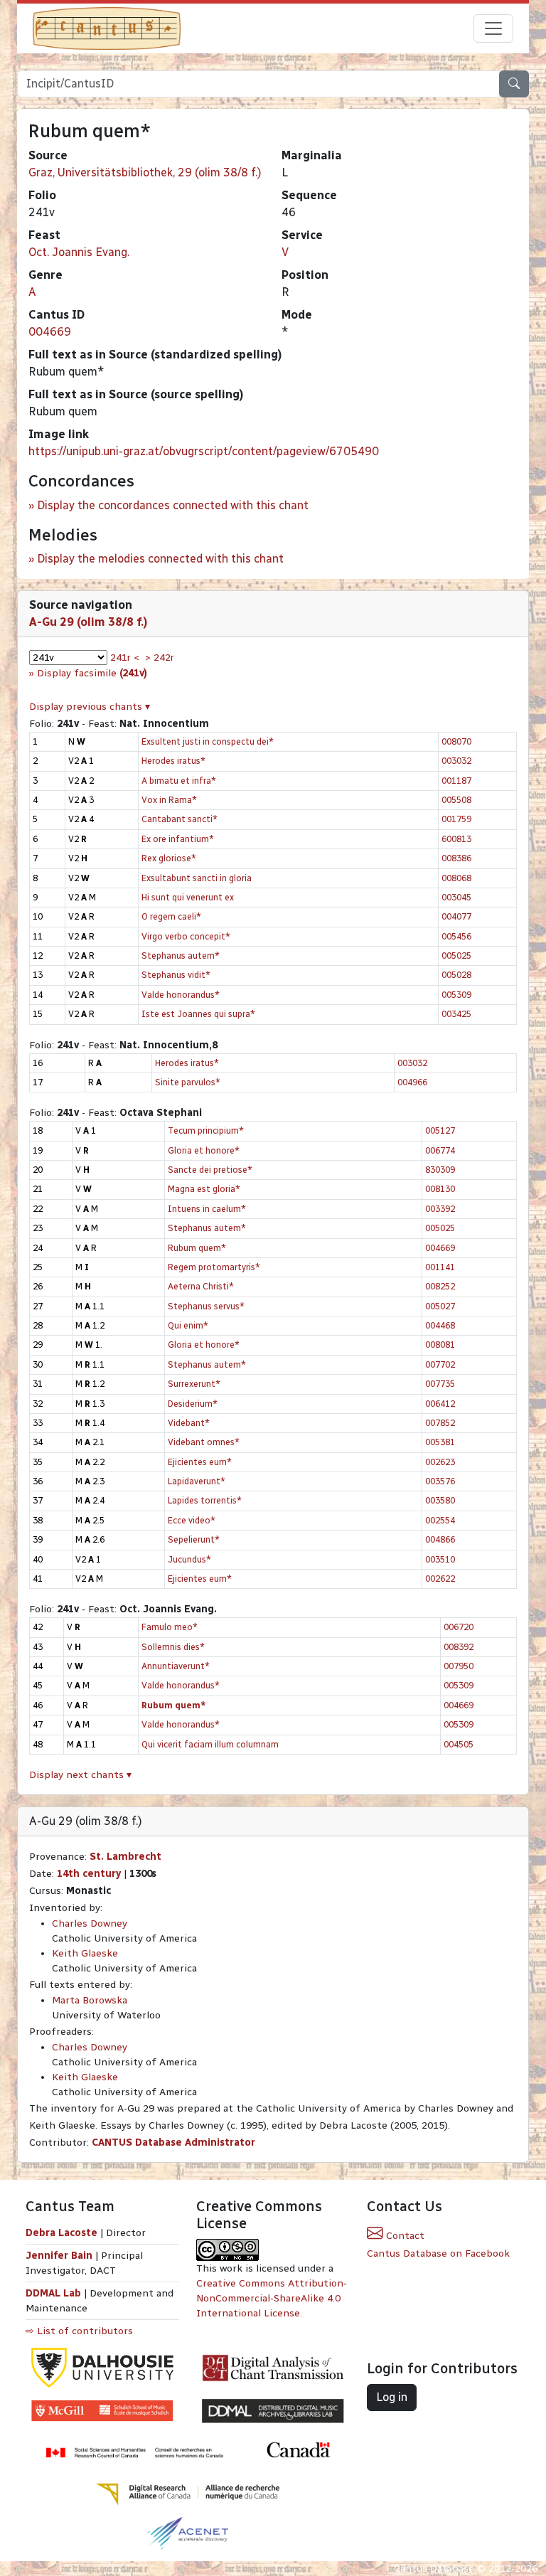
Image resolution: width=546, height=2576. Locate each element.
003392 (440, 1209)
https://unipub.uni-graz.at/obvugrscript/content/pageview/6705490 (204, 451)
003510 (440, 1559)
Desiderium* (193, 1404)
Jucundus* (189, 1559)
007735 (440, 1384)
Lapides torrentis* (205, 1500)
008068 (456, 878)
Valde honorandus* (181, 995)
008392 (459, 1647)
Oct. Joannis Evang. (79, 252)
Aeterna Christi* (201, 1286)
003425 (456, 1014)
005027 (440, 1306)
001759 (456, 819)
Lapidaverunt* (197, 1481)
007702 (440, 1364)
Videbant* (189, 1423)
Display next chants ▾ (80, 1775)
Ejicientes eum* (200, 1462)
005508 (456, 800)
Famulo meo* (170, 1627)
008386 (456, 858)
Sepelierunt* (194, 1539)
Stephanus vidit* (176, 975)
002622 (440, 1579)
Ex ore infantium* (178, 839)
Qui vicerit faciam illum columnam (210, 1744)
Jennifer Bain (60, 2256)
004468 (440, 1325)
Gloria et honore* (204, 1150)
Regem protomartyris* (214, 1267)
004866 (440, 1539)
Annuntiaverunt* (176, 1666)
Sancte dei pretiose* (210, 1170)
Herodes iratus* (173, 761)
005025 (456, 956)
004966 (412, 1082)
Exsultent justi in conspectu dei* (208, 741)
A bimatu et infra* (179, 781)
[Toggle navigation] (493, 28)
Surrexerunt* (194, 1384)
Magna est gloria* (204, 1189)
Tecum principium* (206, 1130)
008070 (456, 741)
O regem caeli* (171, 916)
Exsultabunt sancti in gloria (197, 878)
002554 (440, 1520)
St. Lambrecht (125, 1857)
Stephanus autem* (181, 956)
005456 (456, 936)
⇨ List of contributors (79, 2331)
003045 (456, 897)
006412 (440, 1404)
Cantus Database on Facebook (438, 2253)
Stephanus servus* (206, 1306)
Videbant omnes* (204, 1442)
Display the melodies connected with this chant (160, 559)
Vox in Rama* (169, 800)
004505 (459, 1744)
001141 (440, 1267)
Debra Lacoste (61, 2233)
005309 (456, 995)
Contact (404, 2236)
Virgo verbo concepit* (186, 936)
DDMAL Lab (53, 2293)
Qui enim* (188, 1325)
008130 (440, 1189)
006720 (459, 1627)
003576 (440, 1481)
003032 (456, 761)
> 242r (160, 658)
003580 (440, 1500)
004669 (50, 332)
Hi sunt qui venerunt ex (188, 897)
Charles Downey (90, 1923)
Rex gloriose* (169, 858)
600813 (456, 839)
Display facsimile (92, 673)
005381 (440, 1442)
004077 (456, 916)
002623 (440, 1462)
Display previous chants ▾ (90, 707)
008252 (440, 1286)
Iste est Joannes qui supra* (198, 1014)
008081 (440, 1345)
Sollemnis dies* (173, 1647)
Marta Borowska (90, 2000)
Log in (392, 2397)
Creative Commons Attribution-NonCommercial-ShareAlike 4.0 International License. (272, 2298)
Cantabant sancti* (180, 819)
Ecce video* (192, 1520)
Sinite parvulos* (188, 1082)
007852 (440, 1423)
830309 (440, 1170)
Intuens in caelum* (207, 1209)
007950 (459, 1666)
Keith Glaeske (85, 1953)
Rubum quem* (197, 1248)
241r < (125, 658)
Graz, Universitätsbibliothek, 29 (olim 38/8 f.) (145, 172)
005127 (440, 1130)
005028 (456, 975)
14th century (89, 1874)
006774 (440, 1150)
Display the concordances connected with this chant (173, 505)
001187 (456, 781)
